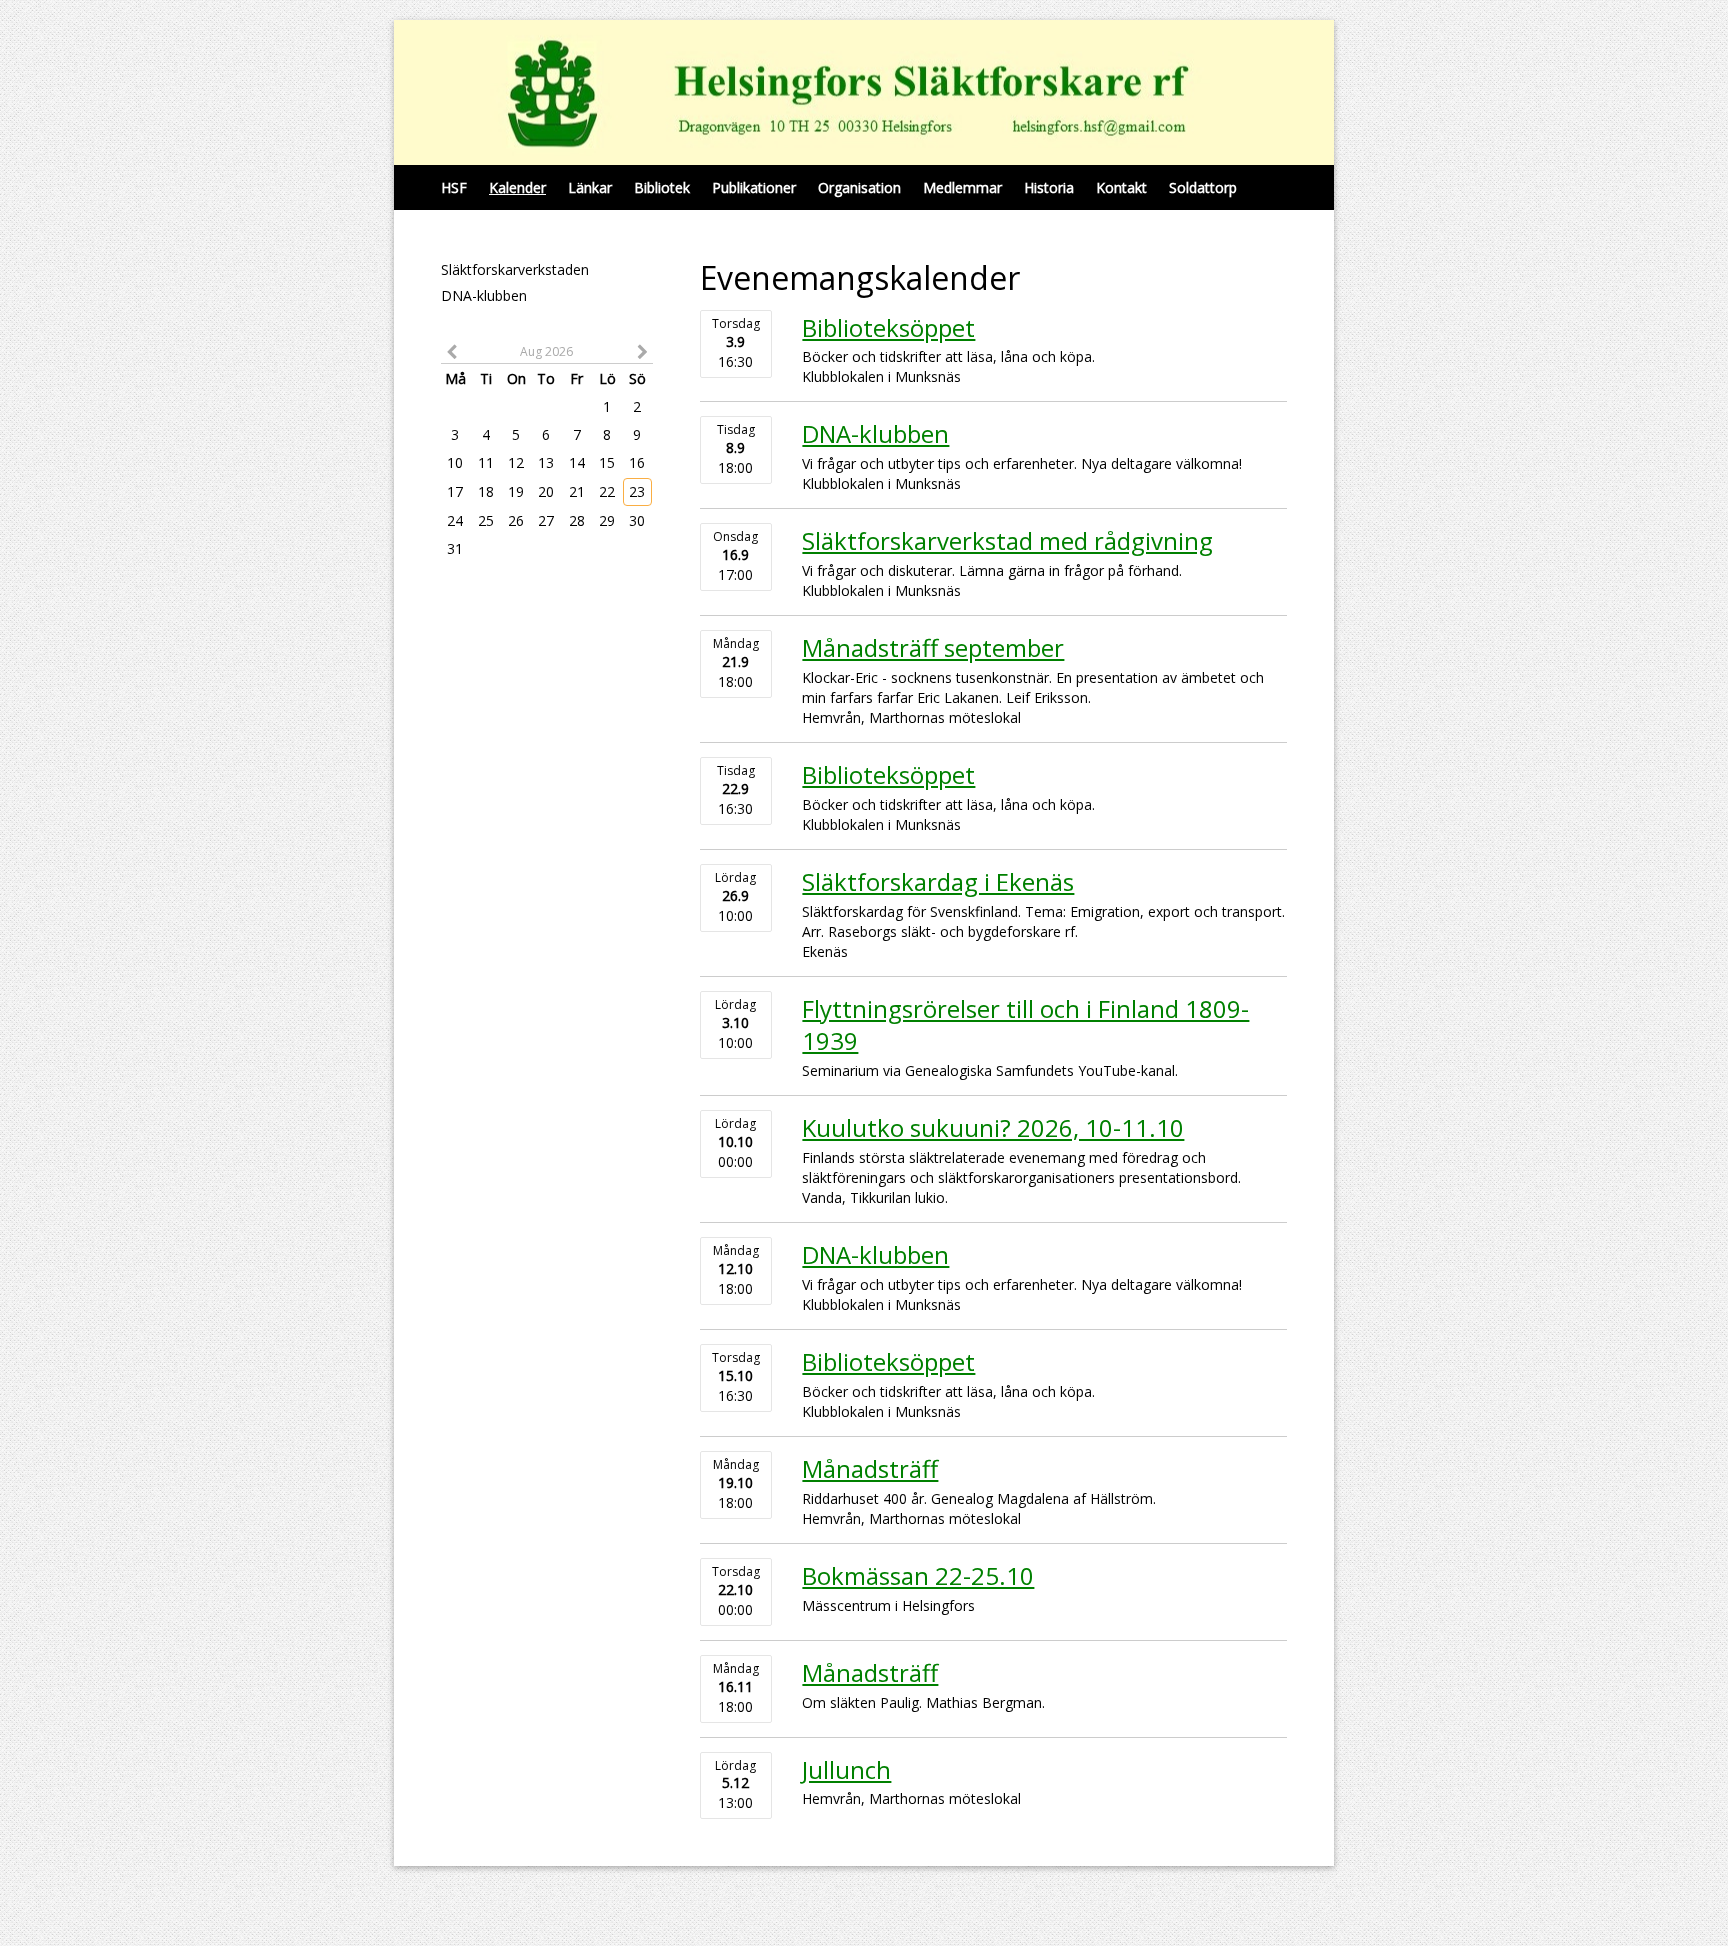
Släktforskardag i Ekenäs (938, 881)
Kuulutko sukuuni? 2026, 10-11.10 (993, 1127)
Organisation (859, 187)
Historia (1049, 187)
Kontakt (1121, 187)
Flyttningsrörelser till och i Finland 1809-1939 (1025, 1024)
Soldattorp (1203, 187)
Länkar (590, 187)
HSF (454, 187)
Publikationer (754, 187)
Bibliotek (662, 187)
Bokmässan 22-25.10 (918, 1575)
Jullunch (846, 1769)
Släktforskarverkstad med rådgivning (1007, 540)
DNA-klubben (484, 295)
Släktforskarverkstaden (515, 269)
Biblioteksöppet (888, 327)
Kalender (517, 187)
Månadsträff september (933, 647)
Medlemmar (962, 187)
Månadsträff (870, 1468)
